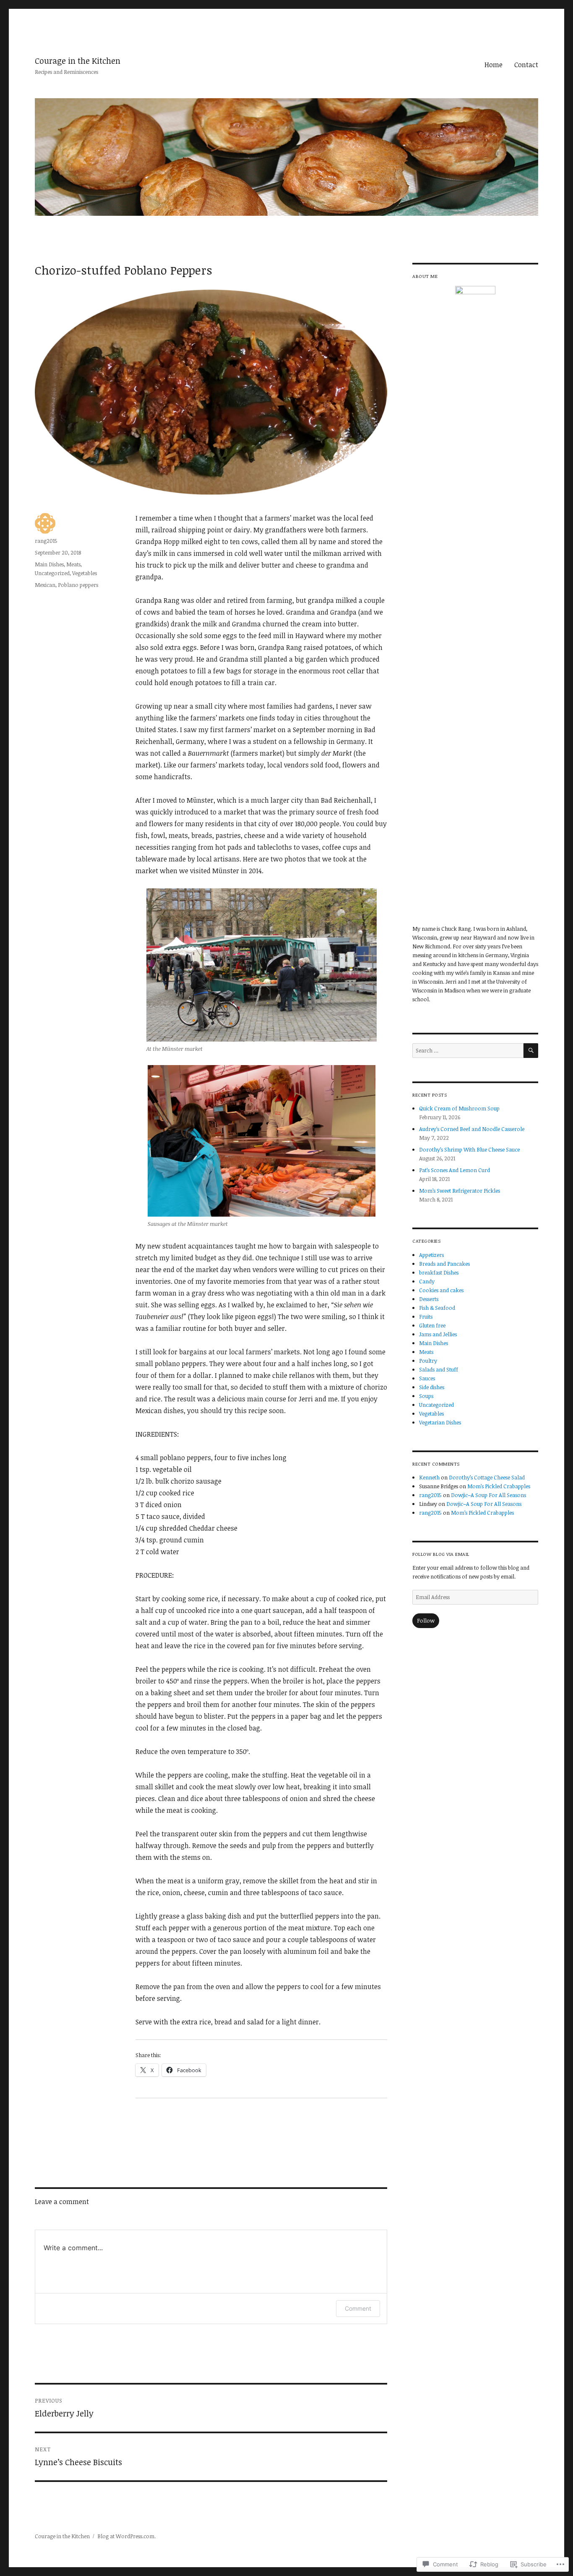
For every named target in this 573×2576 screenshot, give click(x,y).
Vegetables (85, 573)
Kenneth (429, 1477)
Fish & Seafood (437, 1308)
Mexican (45, 585)
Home (494, 65)
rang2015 (46, 541)
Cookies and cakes (441, 1290)
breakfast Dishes (439, 1272)
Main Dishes (49, 564)
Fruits (426, 1317)
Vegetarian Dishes (440, 1422)
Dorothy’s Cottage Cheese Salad (487, 1477)
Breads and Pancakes (444, 1264)
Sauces (427, 1378)
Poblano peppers (78, 585)
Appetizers (431, 1255)
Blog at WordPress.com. (126, 2536)
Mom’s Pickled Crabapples (499, 1486)
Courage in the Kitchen (78, 61)
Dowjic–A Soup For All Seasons (488, 1495)
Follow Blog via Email (441, 1554)
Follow (426, 1620)
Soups (426, 1396)
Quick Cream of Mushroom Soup (459, 1108)
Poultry (428, 1361)
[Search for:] (468, 1050)
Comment (358, 2308)
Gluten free (432, 1325)
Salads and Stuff (439, 1369)
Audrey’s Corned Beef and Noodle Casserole (472, 1129)
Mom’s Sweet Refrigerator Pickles (460, 1191)
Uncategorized (52, 573)
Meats (73, 564)
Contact (526, 65)
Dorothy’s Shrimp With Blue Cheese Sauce (469, 1149)
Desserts (429, 1299)
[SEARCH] (531, 1051)
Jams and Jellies (438, 1334)
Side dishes (432, 1387)
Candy (427, 1281)
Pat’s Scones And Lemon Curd (454, 1170)
